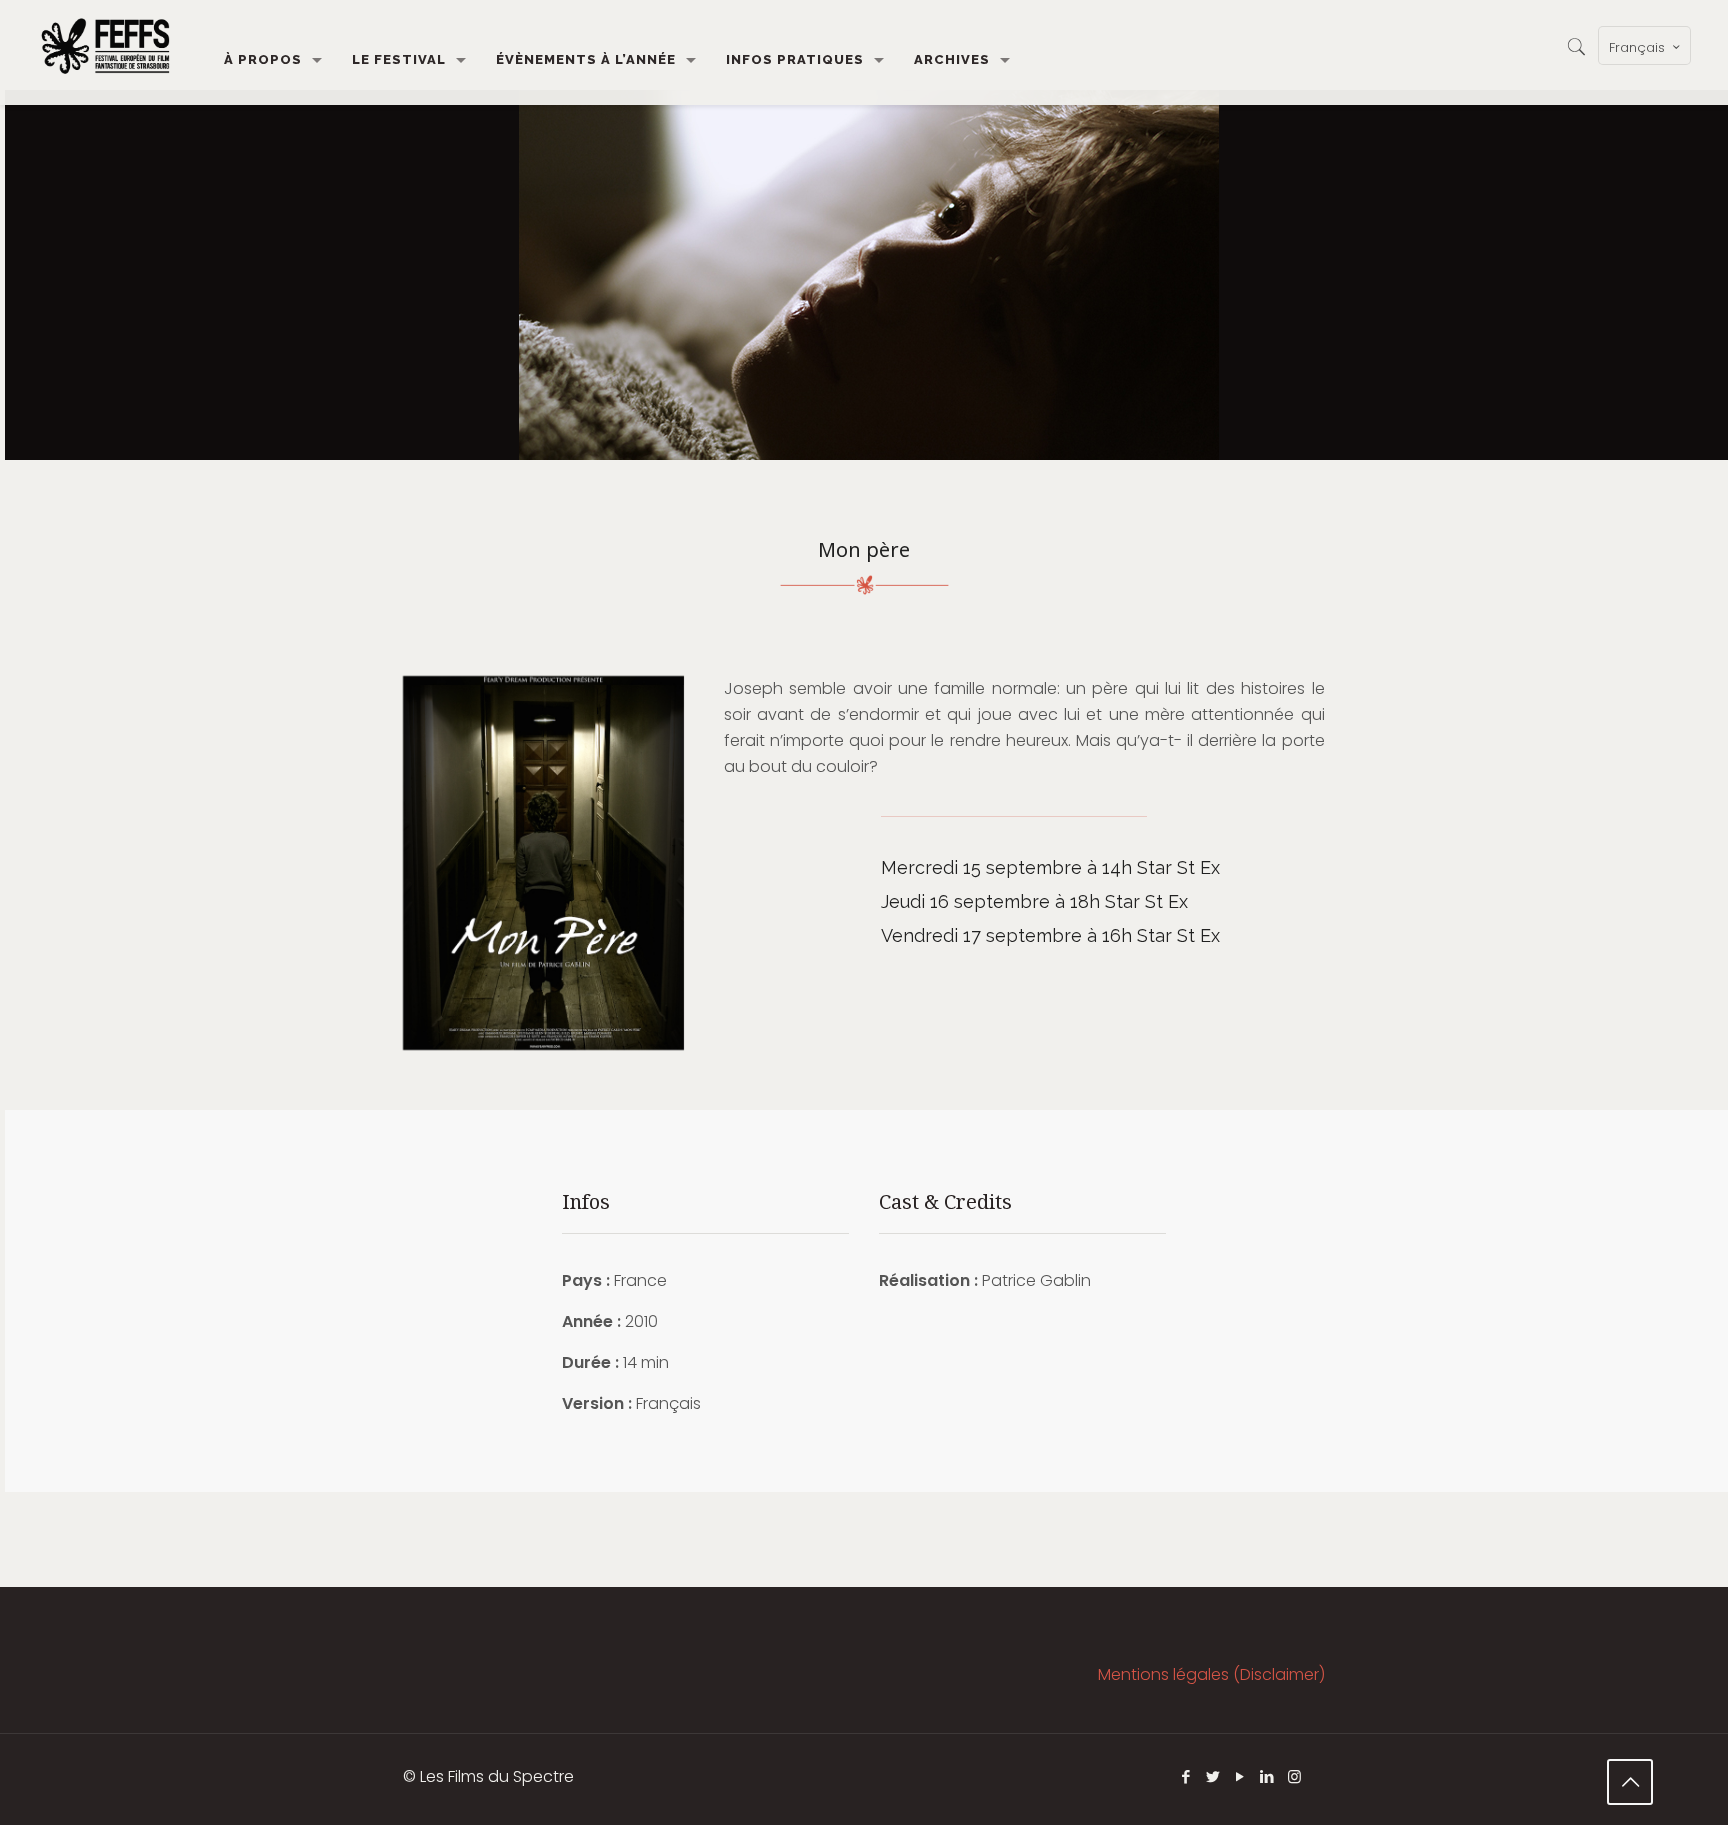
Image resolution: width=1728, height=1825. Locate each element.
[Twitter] (1213, 1776)
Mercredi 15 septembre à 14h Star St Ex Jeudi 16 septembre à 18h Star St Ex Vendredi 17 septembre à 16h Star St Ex (1050, 901)
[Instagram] (1294, 1776)
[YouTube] (1240, 1776)
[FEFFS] (105, 45)
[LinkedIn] (1267, 1776)
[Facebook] (1186, 1776)
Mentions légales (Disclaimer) (1211, 1674)
